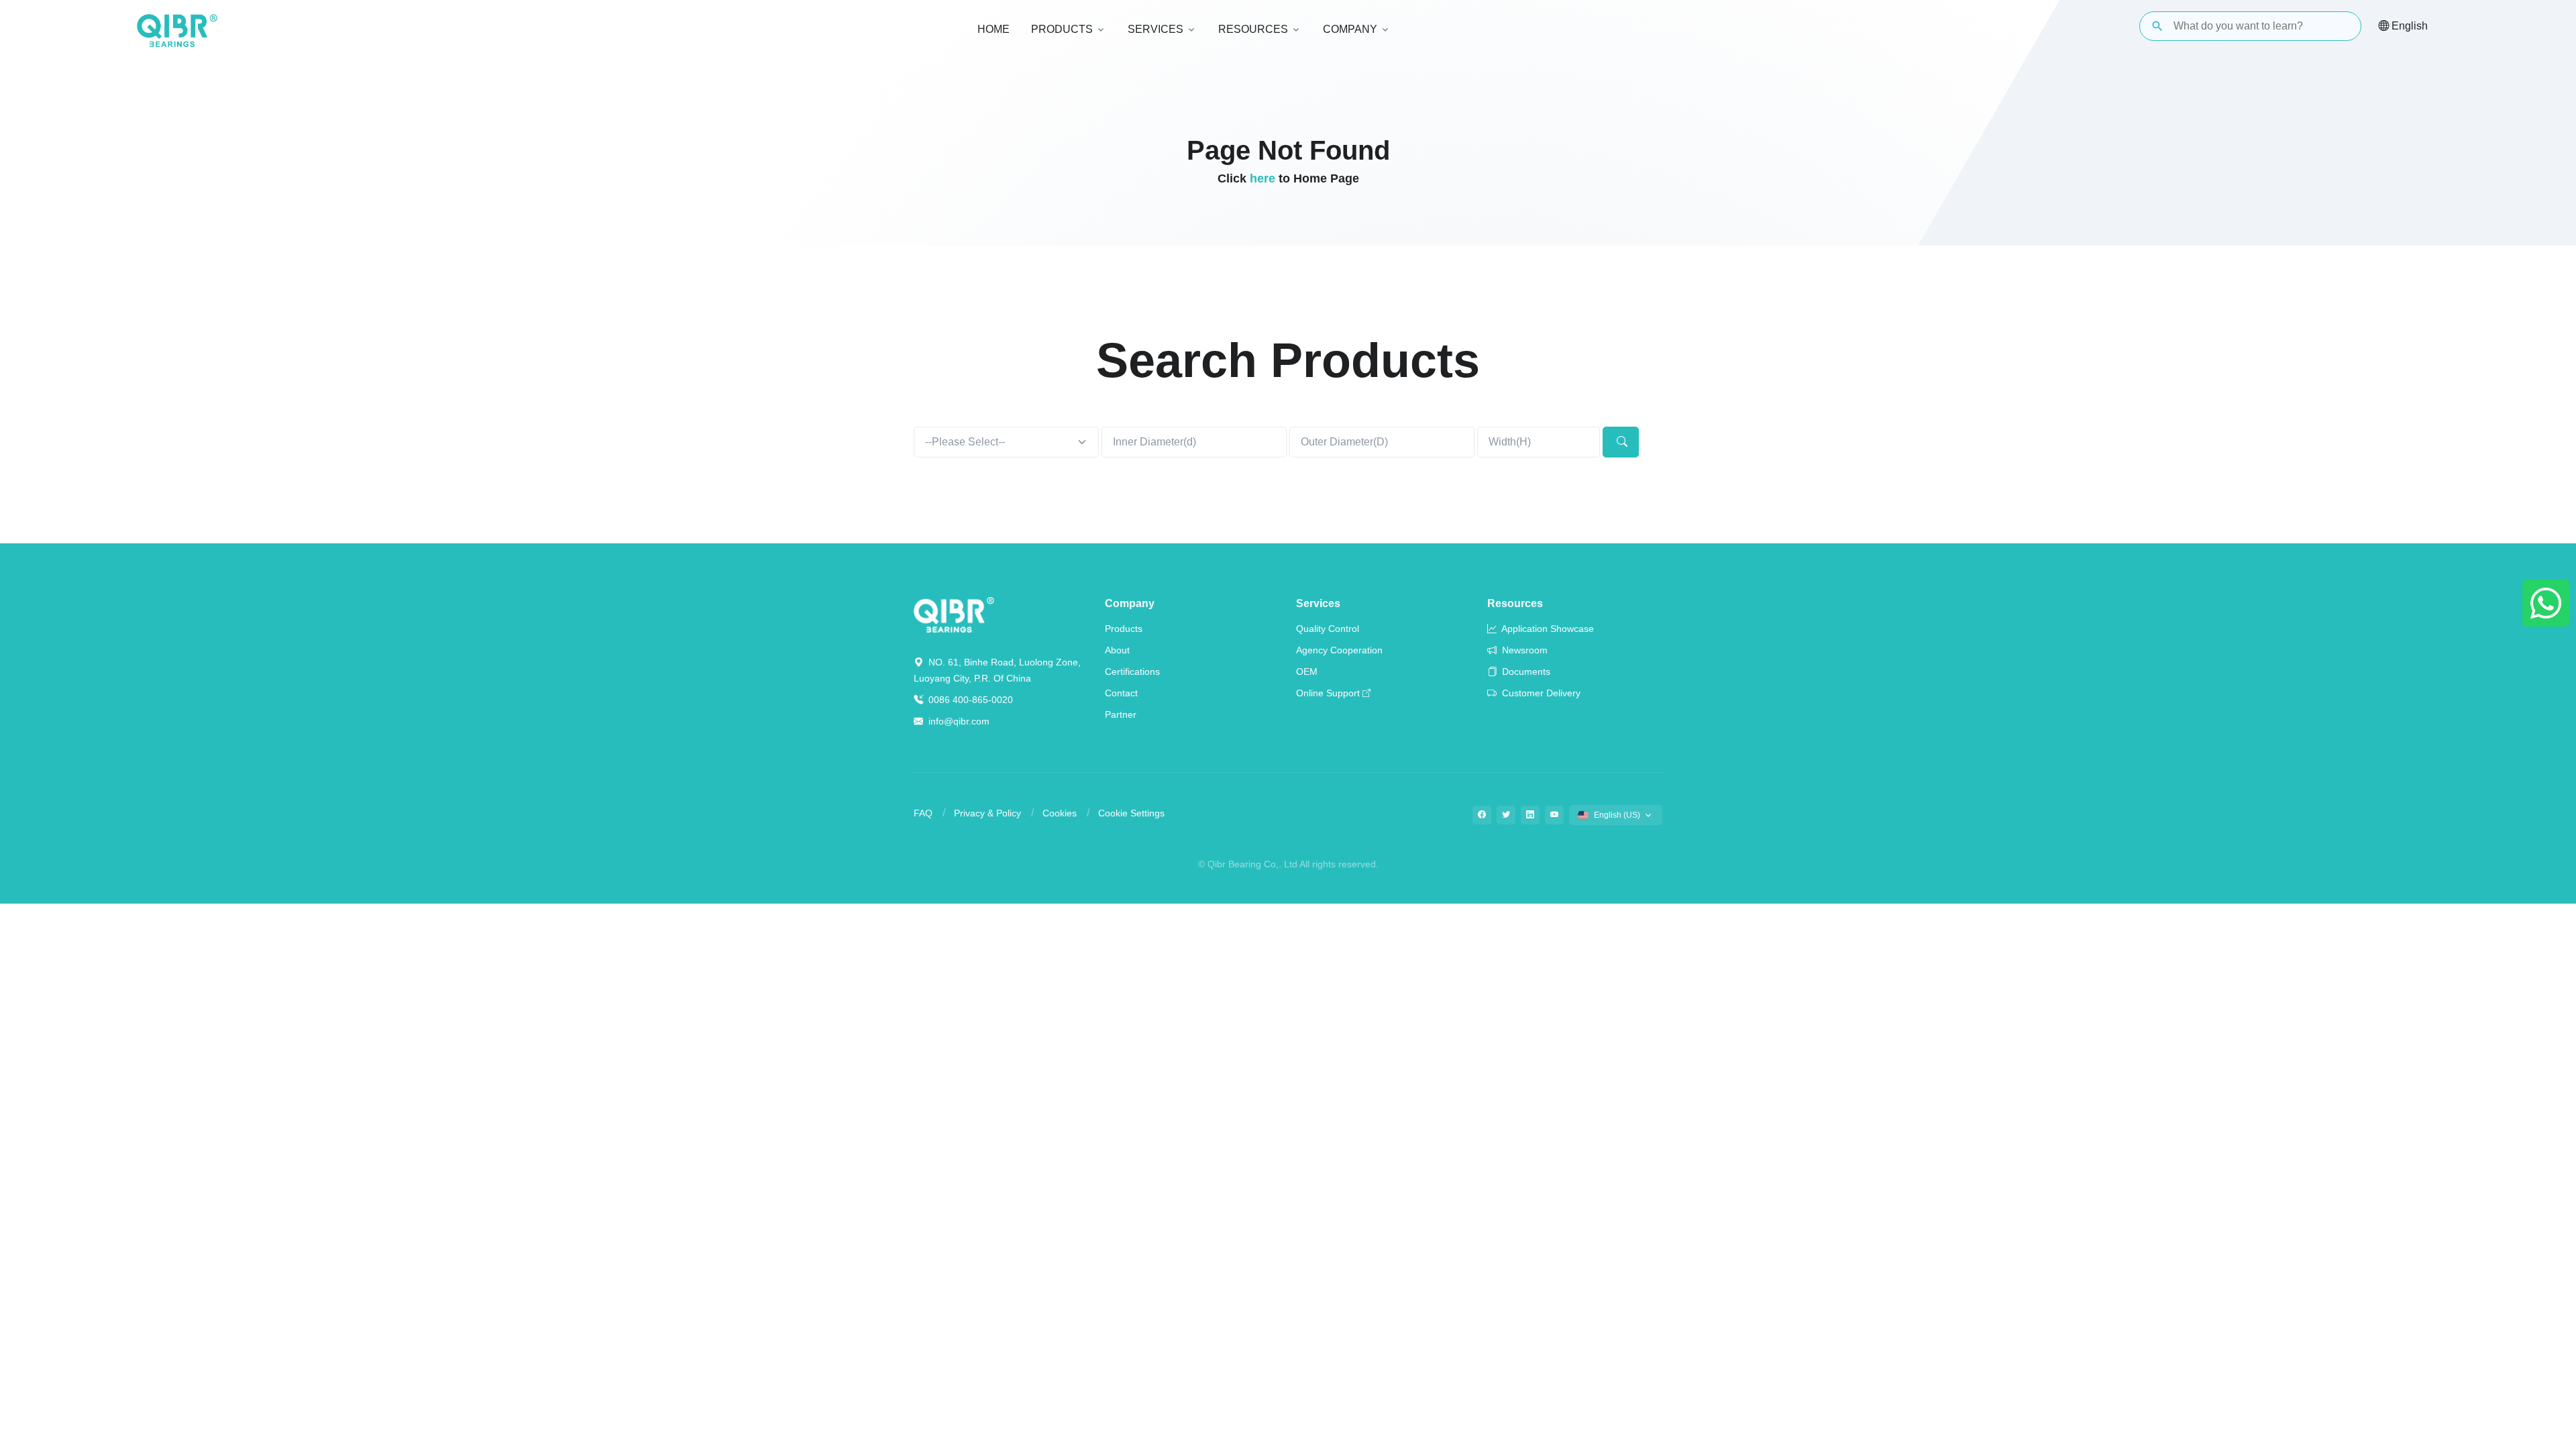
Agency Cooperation (1339, 650)
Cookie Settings (1131, 813)
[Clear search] (2340, 26)
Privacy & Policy (987, 813)
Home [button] (994, 29)
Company (1130, 603)
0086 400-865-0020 (969, 700)
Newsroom (1523, 650)
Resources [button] (1253, 29)
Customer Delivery (1540, 693)
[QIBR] (177, 31)
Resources (1515, 603)
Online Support (1328, 693)
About (1117, 650)
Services (1318, 603)
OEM (1307, 672)
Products (1124, 629)
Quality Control (1328, 629)
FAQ (923, 813)
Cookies (1060, 813)
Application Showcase (1547, 629)
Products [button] (1062, 29)
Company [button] (1350, 29)
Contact (1121, 693)
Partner (1121, 714)
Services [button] (1156, 29)
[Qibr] (954, 613)
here (1263, 178)
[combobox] (1006, 442)
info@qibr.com (959, 721)
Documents (1525, 672)
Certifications (1132, 672)
